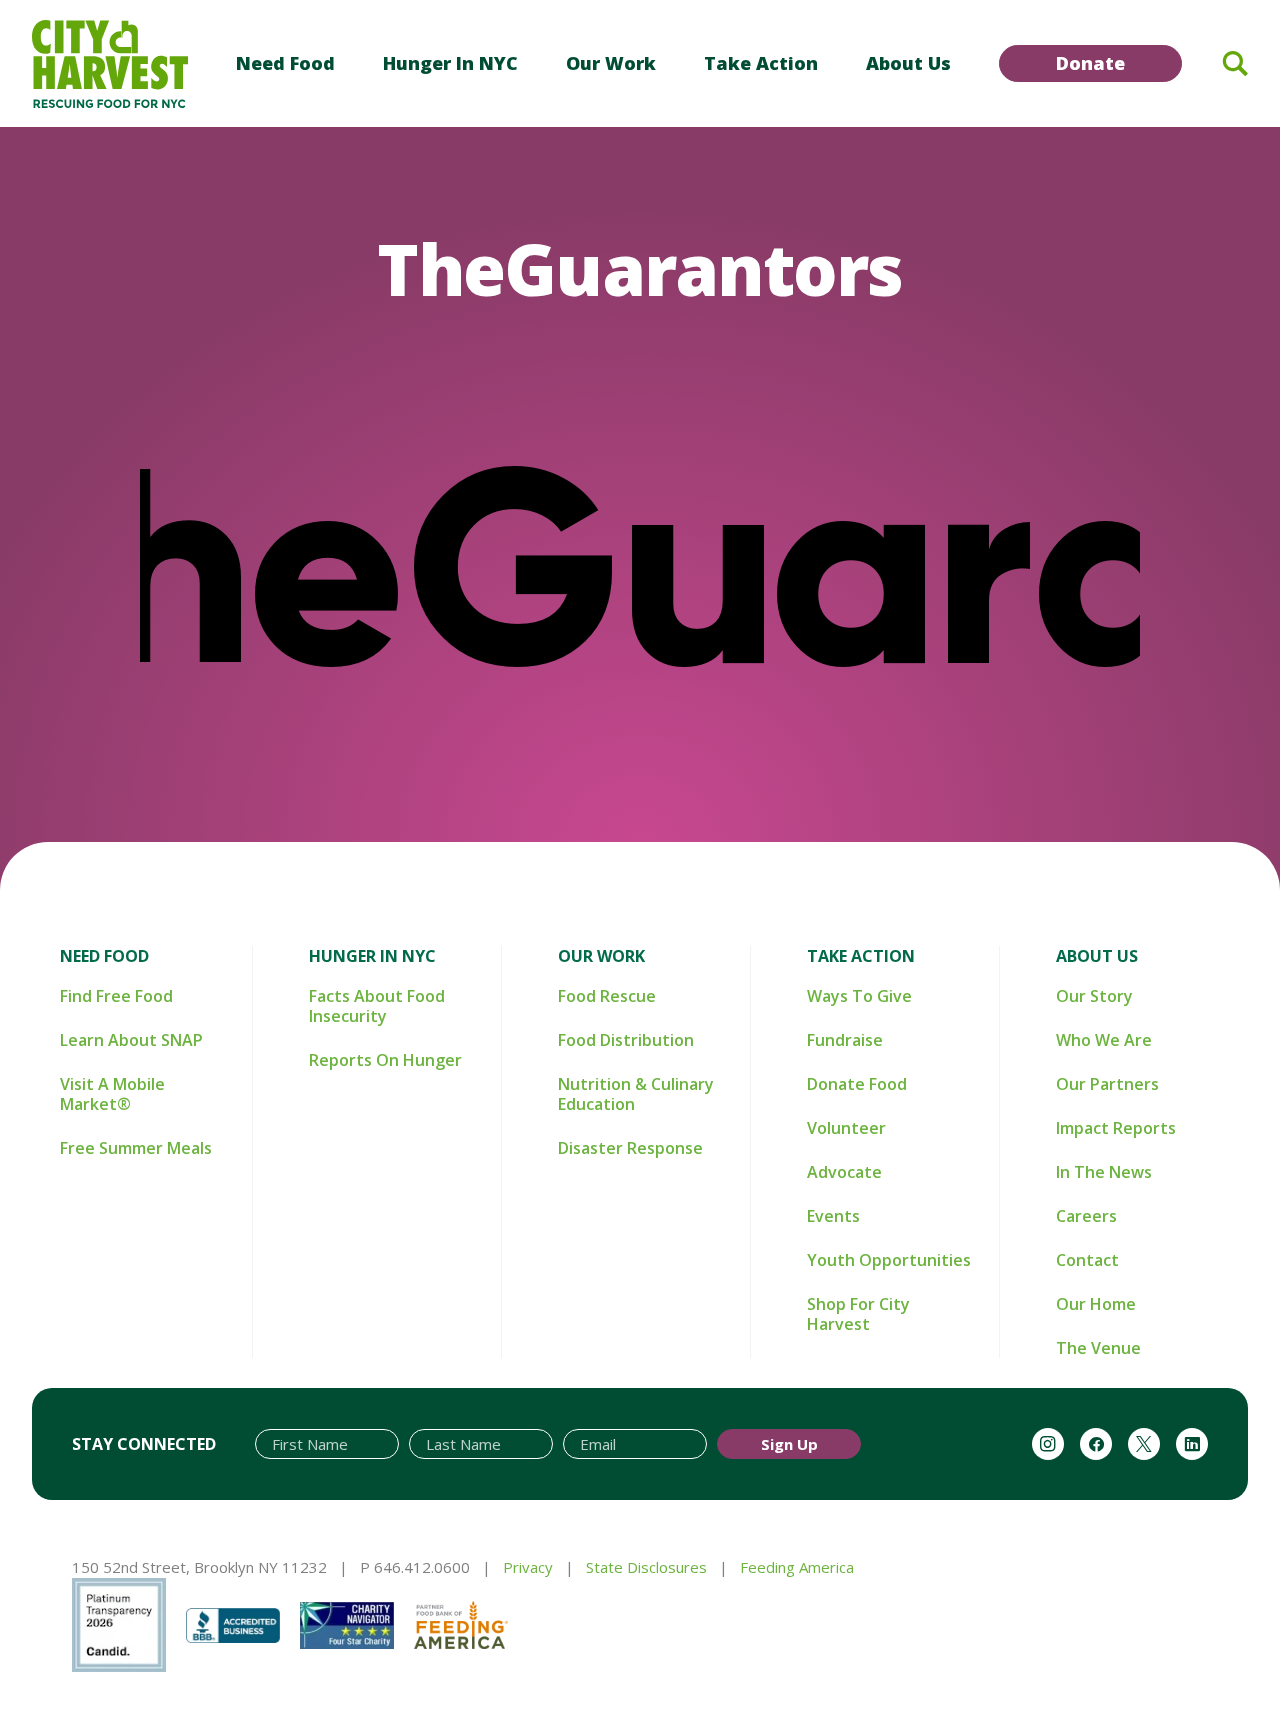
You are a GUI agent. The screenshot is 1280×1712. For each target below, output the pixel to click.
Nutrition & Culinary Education (636, 1094)
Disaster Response (630, 1148)
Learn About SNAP (131, 1040)
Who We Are (1104, 1040)
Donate (1090, 63)
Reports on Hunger (385, 1060)
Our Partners (1107, 1084)
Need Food (285, 63)
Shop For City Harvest (858, 1314)
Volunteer (846, 1128)
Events (833, 1216)
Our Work (611, 63)
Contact (1087, 1260)
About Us (908, 63)
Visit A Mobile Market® (112, 1094)
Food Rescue (607, 996)
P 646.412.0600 (415, 1567)
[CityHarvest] (110, 64)
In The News (1104, 1172)
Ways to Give (859, 996)
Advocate (844, 1172)
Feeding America (797, 1567)
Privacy (528, 1567)
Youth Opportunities (889, 1260)
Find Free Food (116, 996)
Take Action (761, 63)
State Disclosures (646, 1567)
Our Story (1094, 996)
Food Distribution (626, 1040)
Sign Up (789, 1444)
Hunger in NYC (450, 63)
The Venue (1098, 1348)
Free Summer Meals (136, 1148)
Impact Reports (1116, 1128)
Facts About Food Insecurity (377, 1006)
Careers (1086, 1216)
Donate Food (857, 1084)
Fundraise (845, 1040)
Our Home (1096, 1304)
